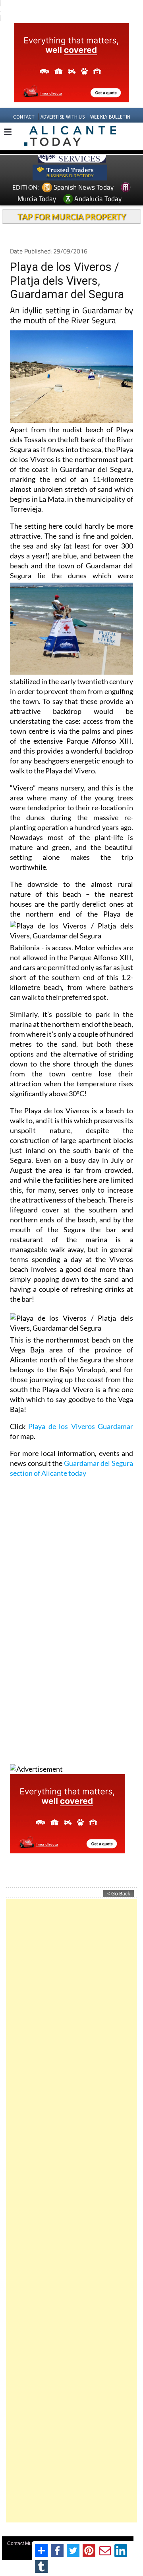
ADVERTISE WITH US (63, 117)
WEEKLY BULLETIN (110, 117)
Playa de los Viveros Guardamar (81, 1426)
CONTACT (24, 117)
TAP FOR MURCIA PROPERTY (72, 217)
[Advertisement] (71, 2211)
